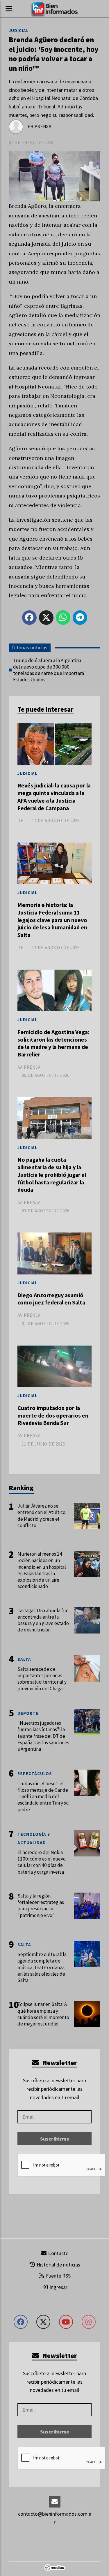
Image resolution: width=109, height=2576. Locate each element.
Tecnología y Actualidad (34, 1838)
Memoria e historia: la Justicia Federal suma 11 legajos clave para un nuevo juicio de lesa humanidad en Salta (52, 920)
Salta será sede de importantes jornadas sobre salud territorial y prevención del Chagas (42, 1679)
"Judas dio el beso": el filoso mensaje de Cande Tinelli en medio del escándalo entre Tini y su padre (43, 1797)
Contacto (58, 2253)
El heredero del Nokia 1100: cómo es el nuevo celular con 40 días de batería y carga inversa (42, 1862)
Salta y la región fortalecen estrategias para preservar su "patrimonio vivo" (41, 1906)
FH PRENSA (40, 126)
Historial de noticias (58, 2265)
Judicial (19, 30)
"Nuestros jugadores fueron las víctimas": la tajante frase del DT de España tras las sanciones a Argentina (43, 1736)
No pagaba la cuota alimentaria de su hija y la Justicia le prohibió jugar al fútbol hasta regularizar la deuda (52, 1175)
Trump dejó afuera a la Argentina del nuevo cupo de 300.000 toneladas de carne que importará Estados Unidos (49, 670)
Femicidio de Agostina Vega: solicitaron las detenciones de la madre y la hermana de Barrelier (53, 1043)
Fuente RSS (58, 2276)
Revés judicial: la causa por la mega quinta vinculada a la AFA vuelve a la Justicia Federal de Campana (54, 797)
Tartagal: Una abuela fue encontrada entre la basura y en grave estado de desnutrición (43, 1620)
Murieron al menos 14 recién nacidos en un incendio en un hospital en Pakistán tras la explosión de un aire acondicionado (42, 1570)
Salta (24, 1659)
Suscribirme (55, 2139)
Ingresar (58, 2287)
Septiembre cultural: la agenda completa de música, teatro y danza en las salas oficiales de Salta (42, 1967)
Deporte (28, 1713)
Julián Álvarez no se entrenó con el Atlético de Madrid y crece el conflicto (41, 1516)
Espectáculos (35, 1774)
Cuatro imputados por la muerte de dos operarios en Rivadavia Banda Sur (53, 1415)
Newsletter (59, 2063)
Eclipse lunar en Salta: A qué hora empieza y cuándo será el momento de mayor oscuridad (43, 2014)
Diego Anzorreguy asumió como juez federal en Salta (51, 1299)
